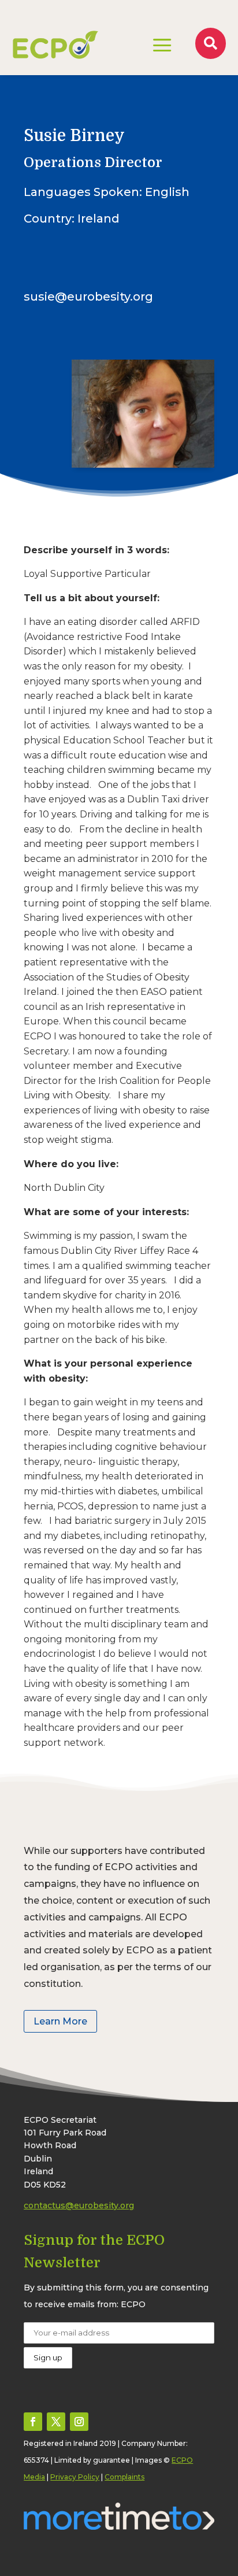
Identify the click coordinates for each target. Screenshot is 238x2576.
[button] (33, 2422)
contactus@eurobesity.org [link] (79, 2205)
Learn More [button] (60, 2021)
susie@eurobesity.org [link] (88, 297)
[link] (55, 45)
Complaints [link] (124, 2477)
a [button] (162, 46)
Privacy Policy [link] (75, 2477)
